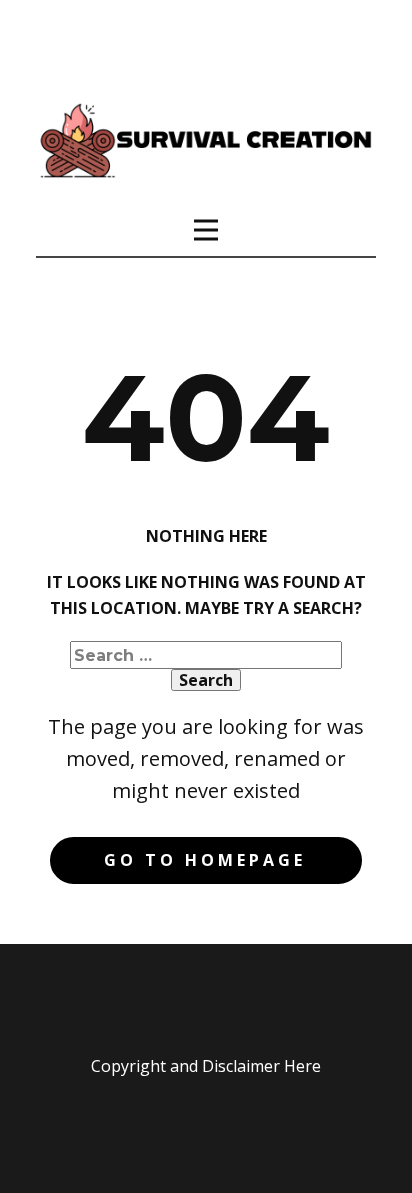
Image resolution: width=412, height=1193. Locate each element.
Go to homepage (205, 860)
